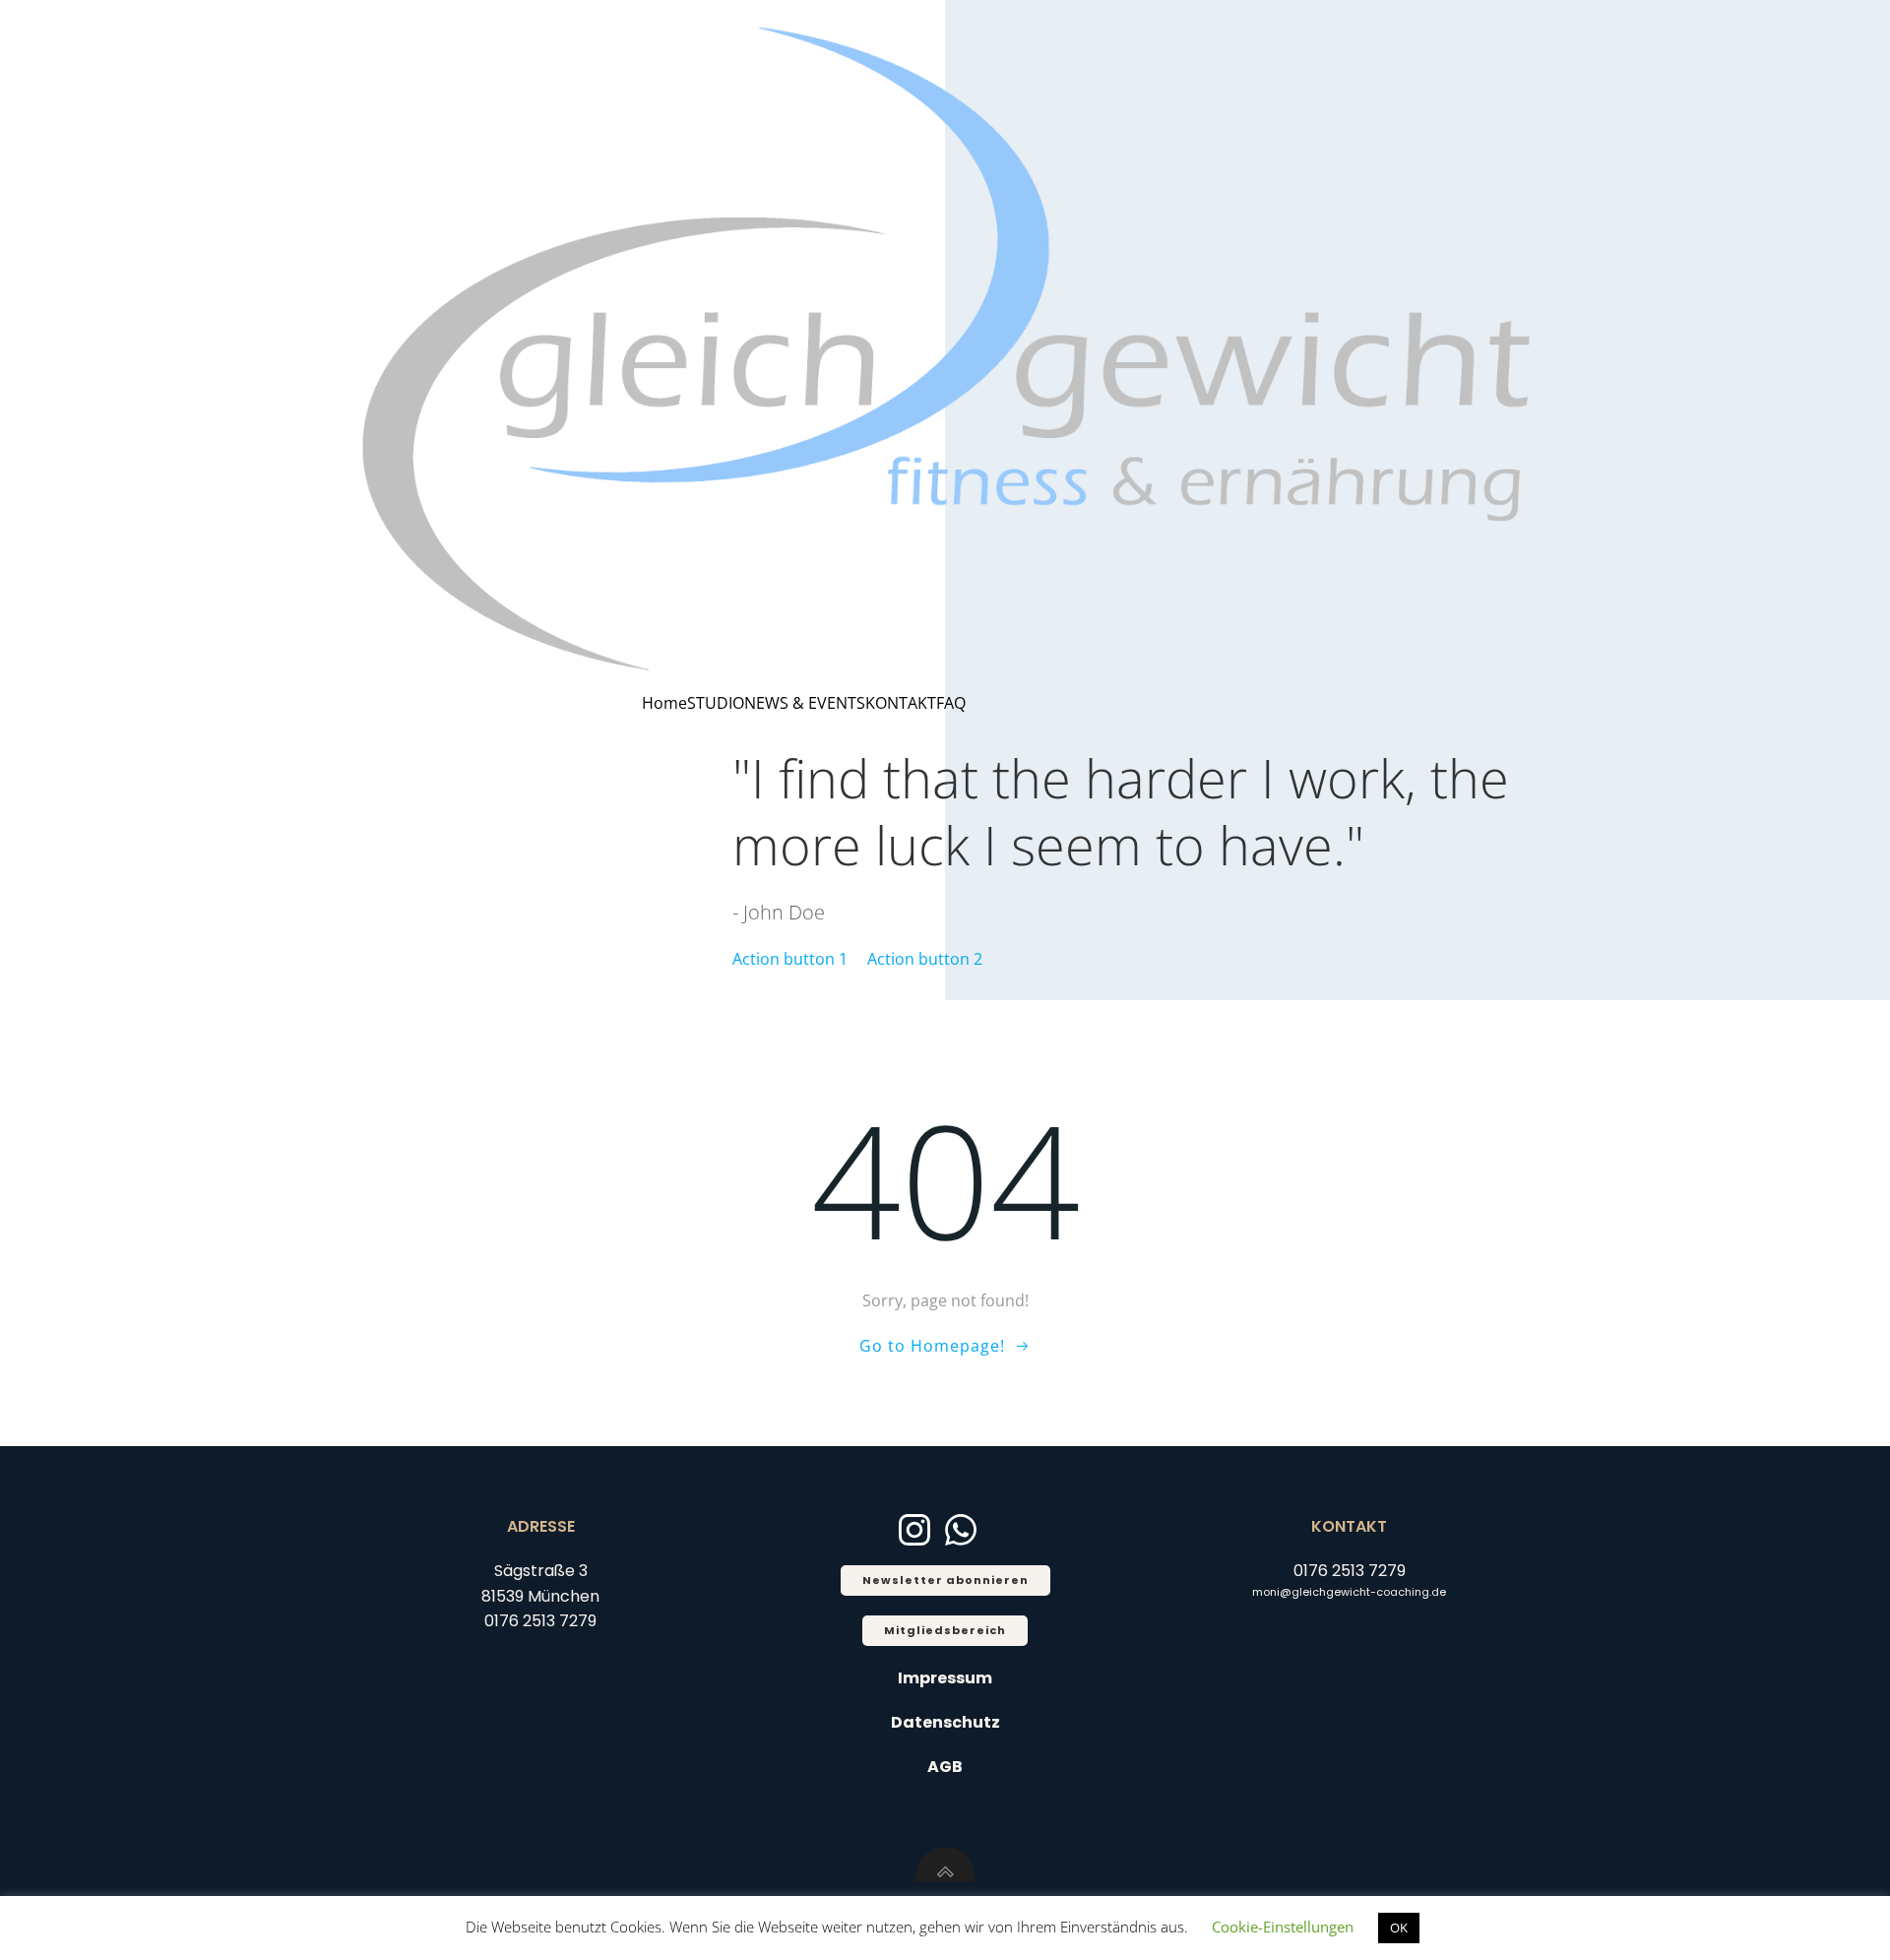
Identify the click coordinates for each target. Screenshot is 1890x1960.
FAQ (951, 703)
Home (664, 703)
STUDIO (716, 703)
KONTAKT (901, 703)
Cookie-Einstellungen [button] (1283, 1927)
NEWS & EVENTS (805, 703)
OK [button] (1399, 1928)
